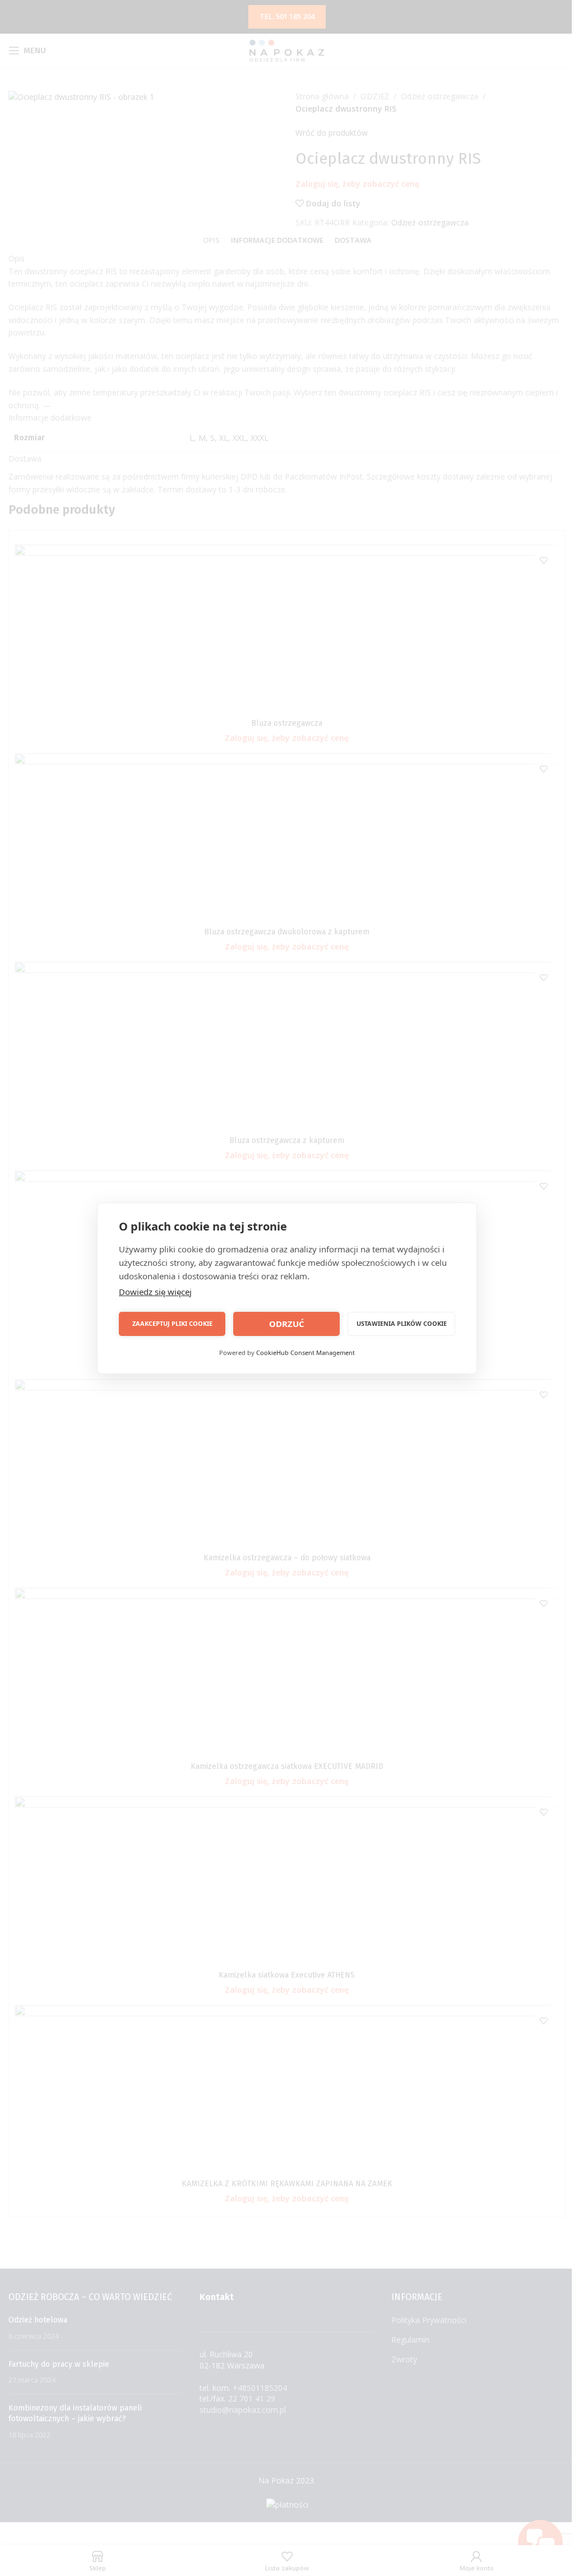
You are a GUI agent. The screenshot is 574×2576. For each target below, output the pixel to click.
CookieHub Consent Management (305, 1352)
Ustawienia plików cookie (402, 1323)
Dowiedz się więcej (155, 1292)
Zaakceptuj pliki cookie (172, 1323)
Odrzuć (287, 1324)
